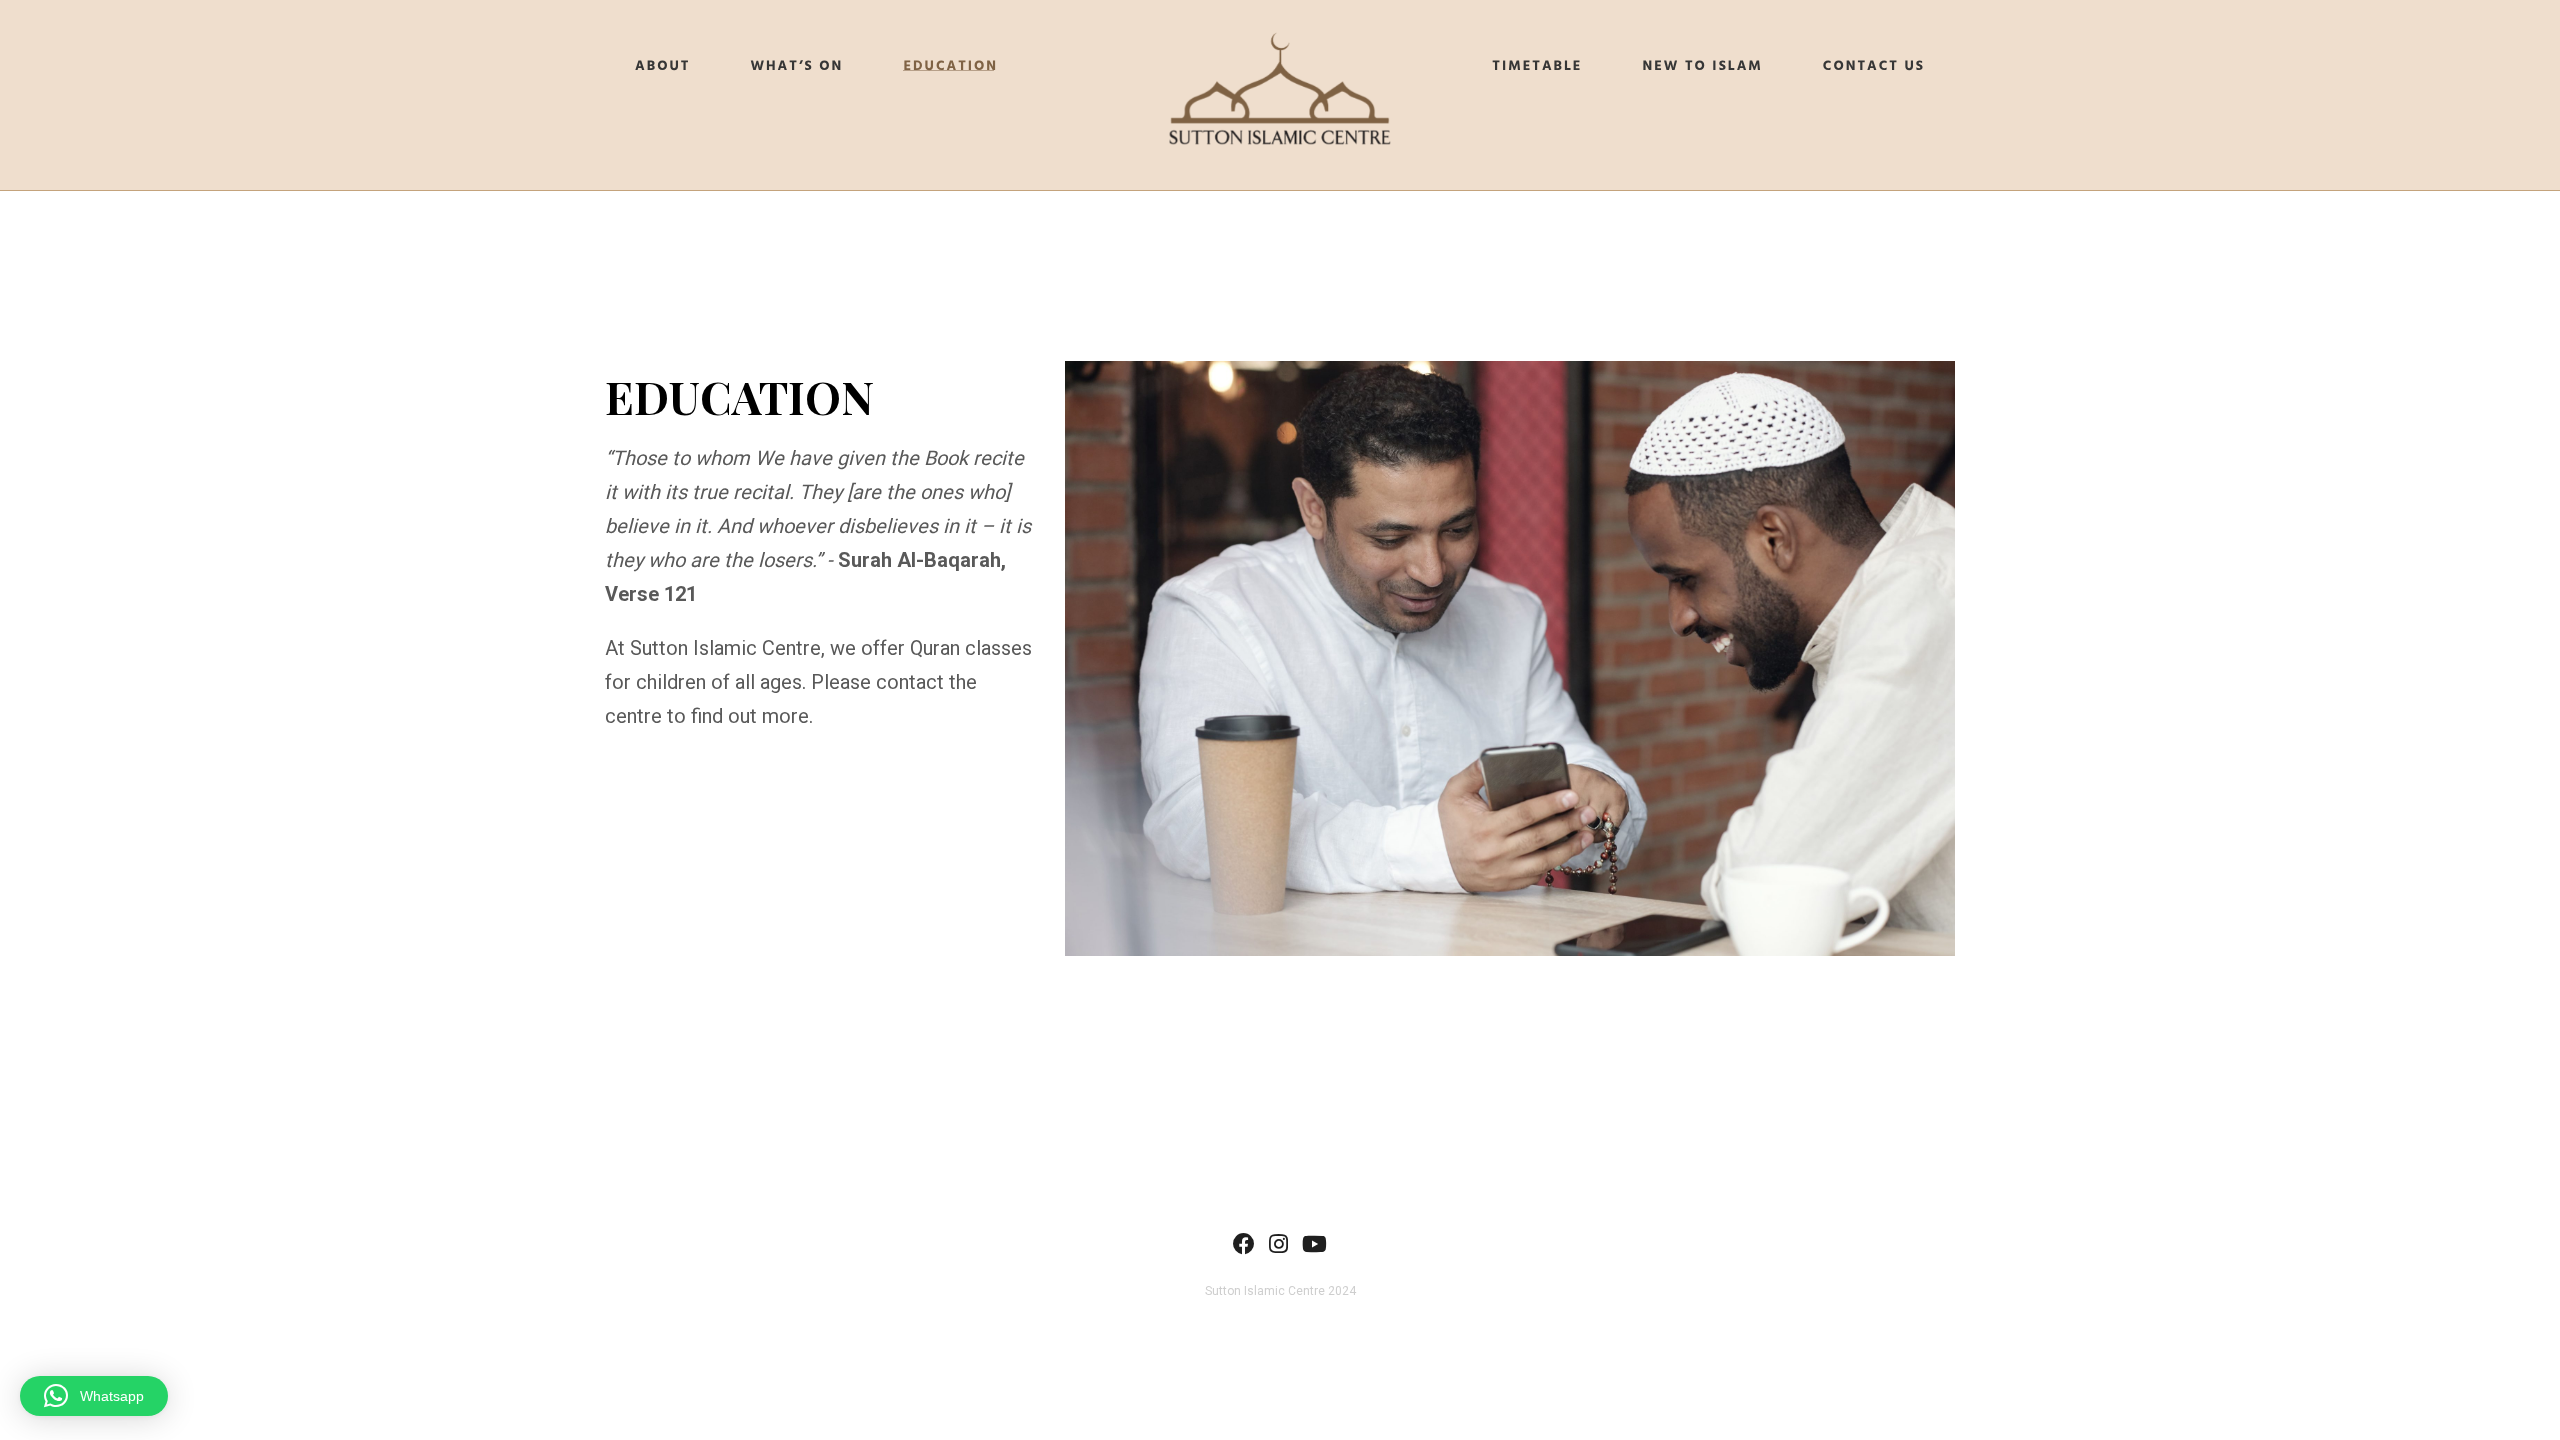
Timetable (1537, 66)
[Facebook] (1244, 1248)
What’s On (796, 66)
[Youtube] (1314, 1248)
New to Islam (1702, 66)
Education (950, 66)
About (662, 66)
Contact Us (1874, 66)
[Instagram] (1278, 1248)
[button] (94, 1396)
